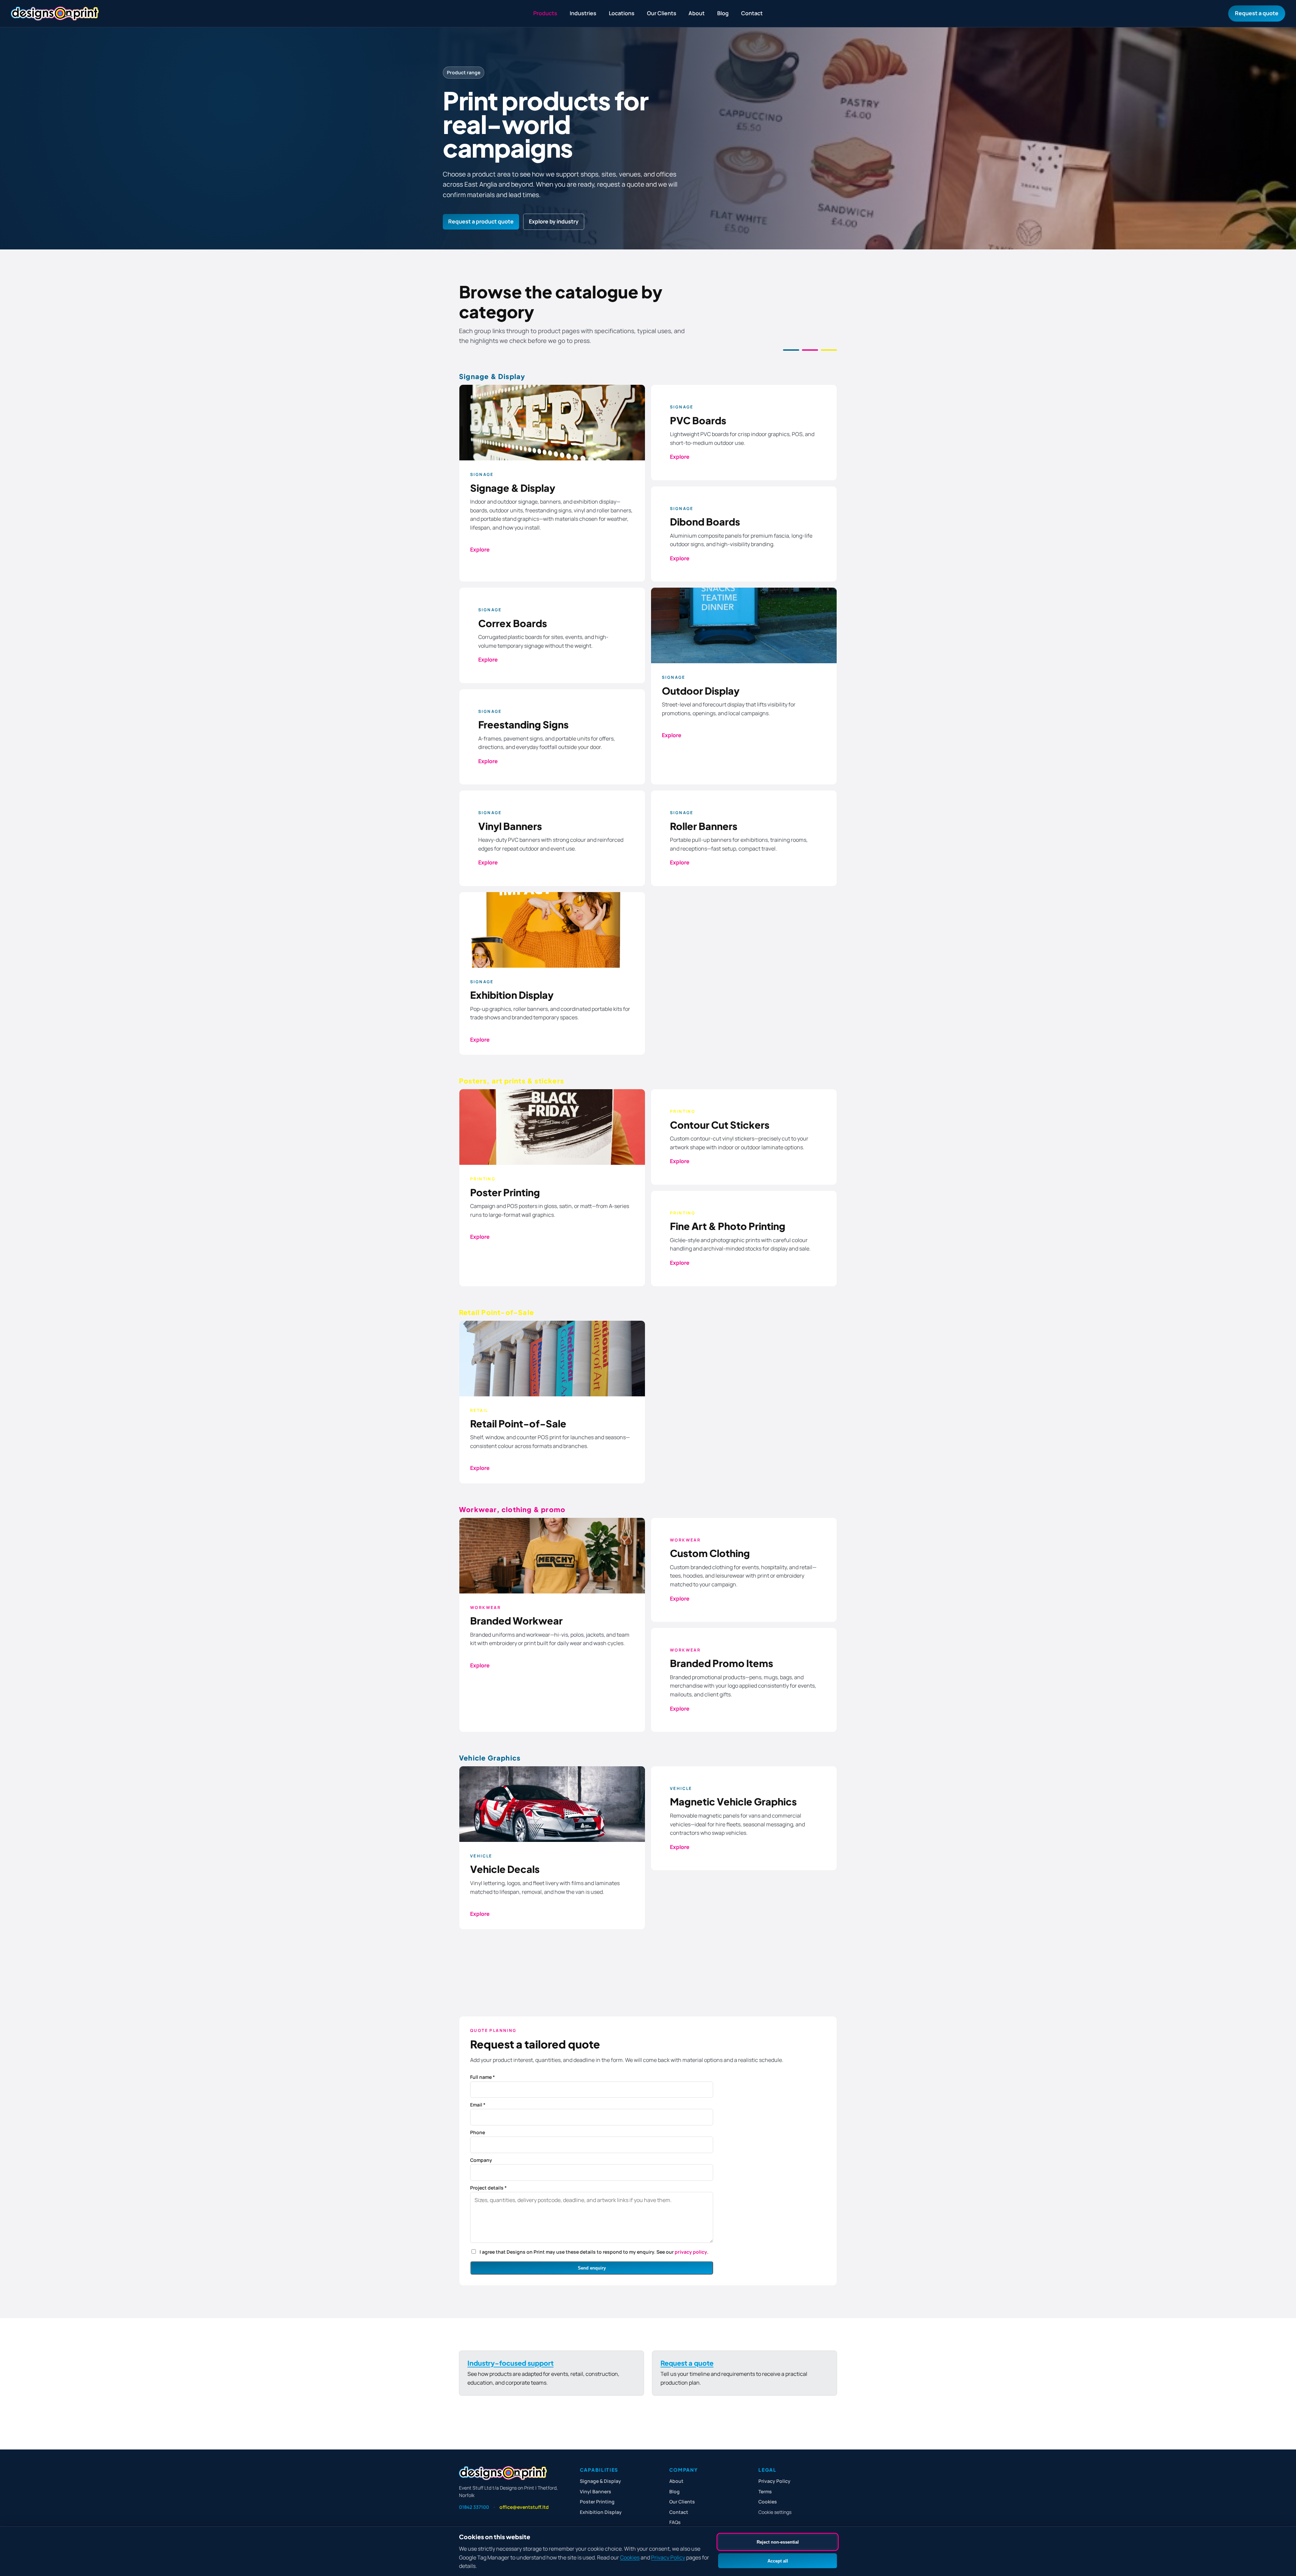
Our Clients (662, 13)
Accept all (778, 2561)
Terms (765, 2491)
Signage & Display (600, 2481)
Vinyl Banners (596, 2491)
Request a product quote (481, 221)
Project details (488, 2188)
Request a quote (1257, 13)
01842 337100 (474, 2507)
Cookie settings (775, 2512)
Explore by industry (554, 221)
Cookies (630, 2557)
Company (481, 2160)
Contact (752, 13)
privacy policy (691, 2252)
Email (478, 2105)
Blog (723, 13)
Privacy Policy (668, 2557)
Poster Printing (597, 2502)
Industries (583, 13)
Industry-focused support (510, 2363)
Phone (478, 2132)
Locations (622, 13)
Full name (482, 2077)
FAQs (675, 2522)
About (697, 13)
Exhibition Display (601, 2512)
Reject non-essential (778, 2542)
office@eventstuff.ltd (524, 2507)
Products (545, 13)
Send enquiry (592, 2268)
